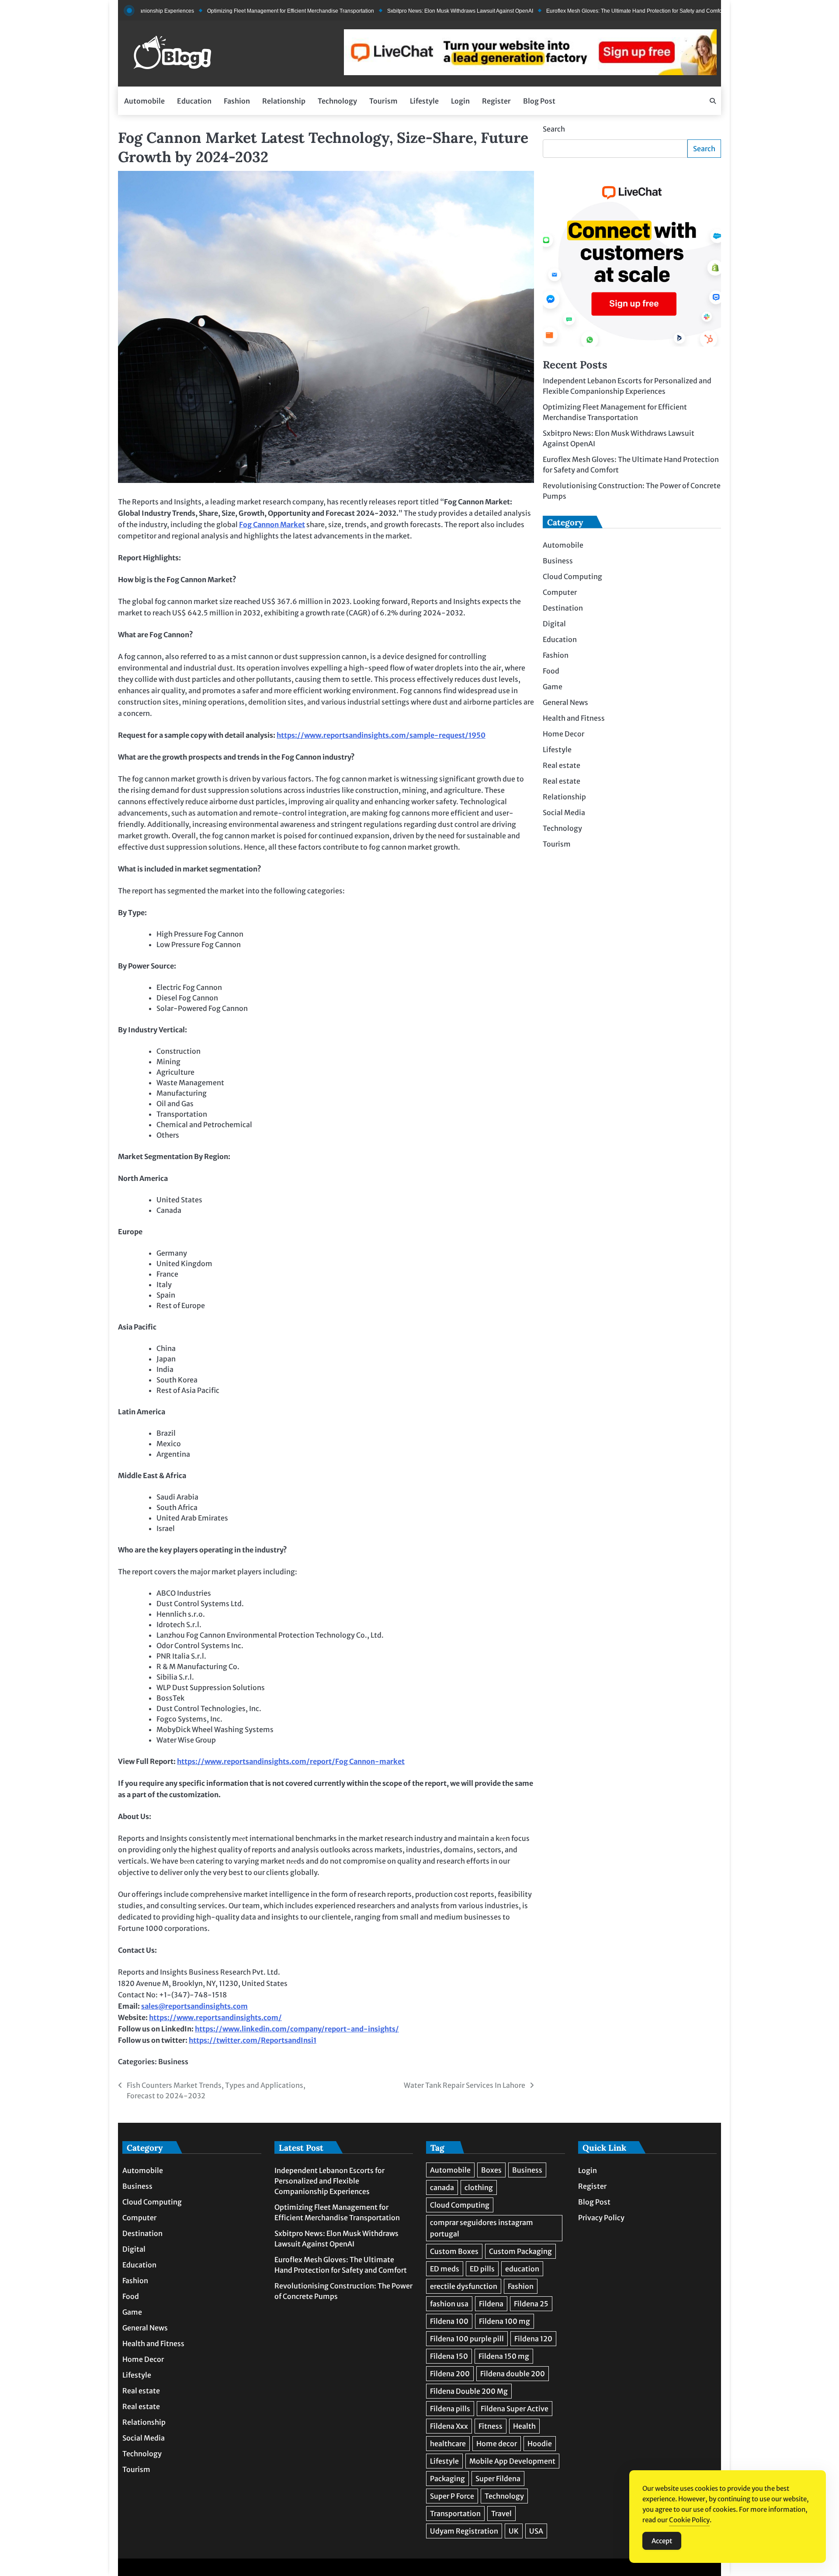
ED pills (482, 2269)
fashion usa (449, 2304)
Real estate (562, 765)
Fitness (491, 2426)
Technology (337, 101)
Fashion (237, 101)
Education (194, 101)
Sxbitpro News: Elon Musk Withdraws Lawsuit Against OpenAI (397, 11)
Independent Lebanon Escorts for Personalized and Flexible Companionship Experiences (329, 2181)
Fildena (491, 2304)
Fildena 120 (533, 2339)
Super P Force (452, 2496)
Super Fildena (498, 2479)
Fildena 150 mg (504, 2356)
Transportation (455, 2514)
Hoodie (540, 2444)
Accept (662, 2541)
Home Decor (563, 734)
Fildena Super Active (515, 2409)
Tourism (383, 101)
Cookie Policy (689, 2520)
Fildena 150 (449, 2356)
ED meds (445, 2269)
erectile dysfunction (464, 2286)
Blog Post (539, 101)
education (522, 2269)
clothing (479, 2187)
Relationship (284, 101)
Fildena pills (450, 2409)
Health (524, 2426)
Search (554, 129)
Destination (563, 608)
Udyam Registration (464, 2531)
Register (496, 101)
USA (536, 2531)
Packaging (447, 2479)
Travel (501, 2514)
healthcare (448, 2444)
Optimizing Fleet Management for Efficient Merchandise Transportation (228, 11)
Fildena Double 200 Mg (469, 2391)
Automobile (144, 101)
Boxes (491, 2170)
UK (514, 2531)
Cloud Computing (572, 576)
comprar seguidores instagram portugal (482, 2228)
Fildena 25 (531, 2304)
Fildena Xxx (449, 2426)
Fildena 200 (450, 2374)
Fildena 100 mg (504, 2321)
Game (553, 687)
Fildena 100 (449, 2321)
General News (565, 702)
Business (173, 2062)
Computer (560, 592)
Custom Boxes (454, 2251)
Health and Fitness (574, 718)
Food (551, 671)
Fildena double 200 (513, 2374)
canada (442, 2187)
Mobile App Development (512, 2461)
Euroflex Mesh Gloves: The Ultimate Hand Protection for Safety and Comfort (573, 11)
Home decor (497, 2444)
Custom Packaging (520, 2251)
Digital (554, 624)
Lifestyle (424, 101)
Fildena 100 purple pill (467, 2339)
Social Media (564, 812)
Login (460, 101)
